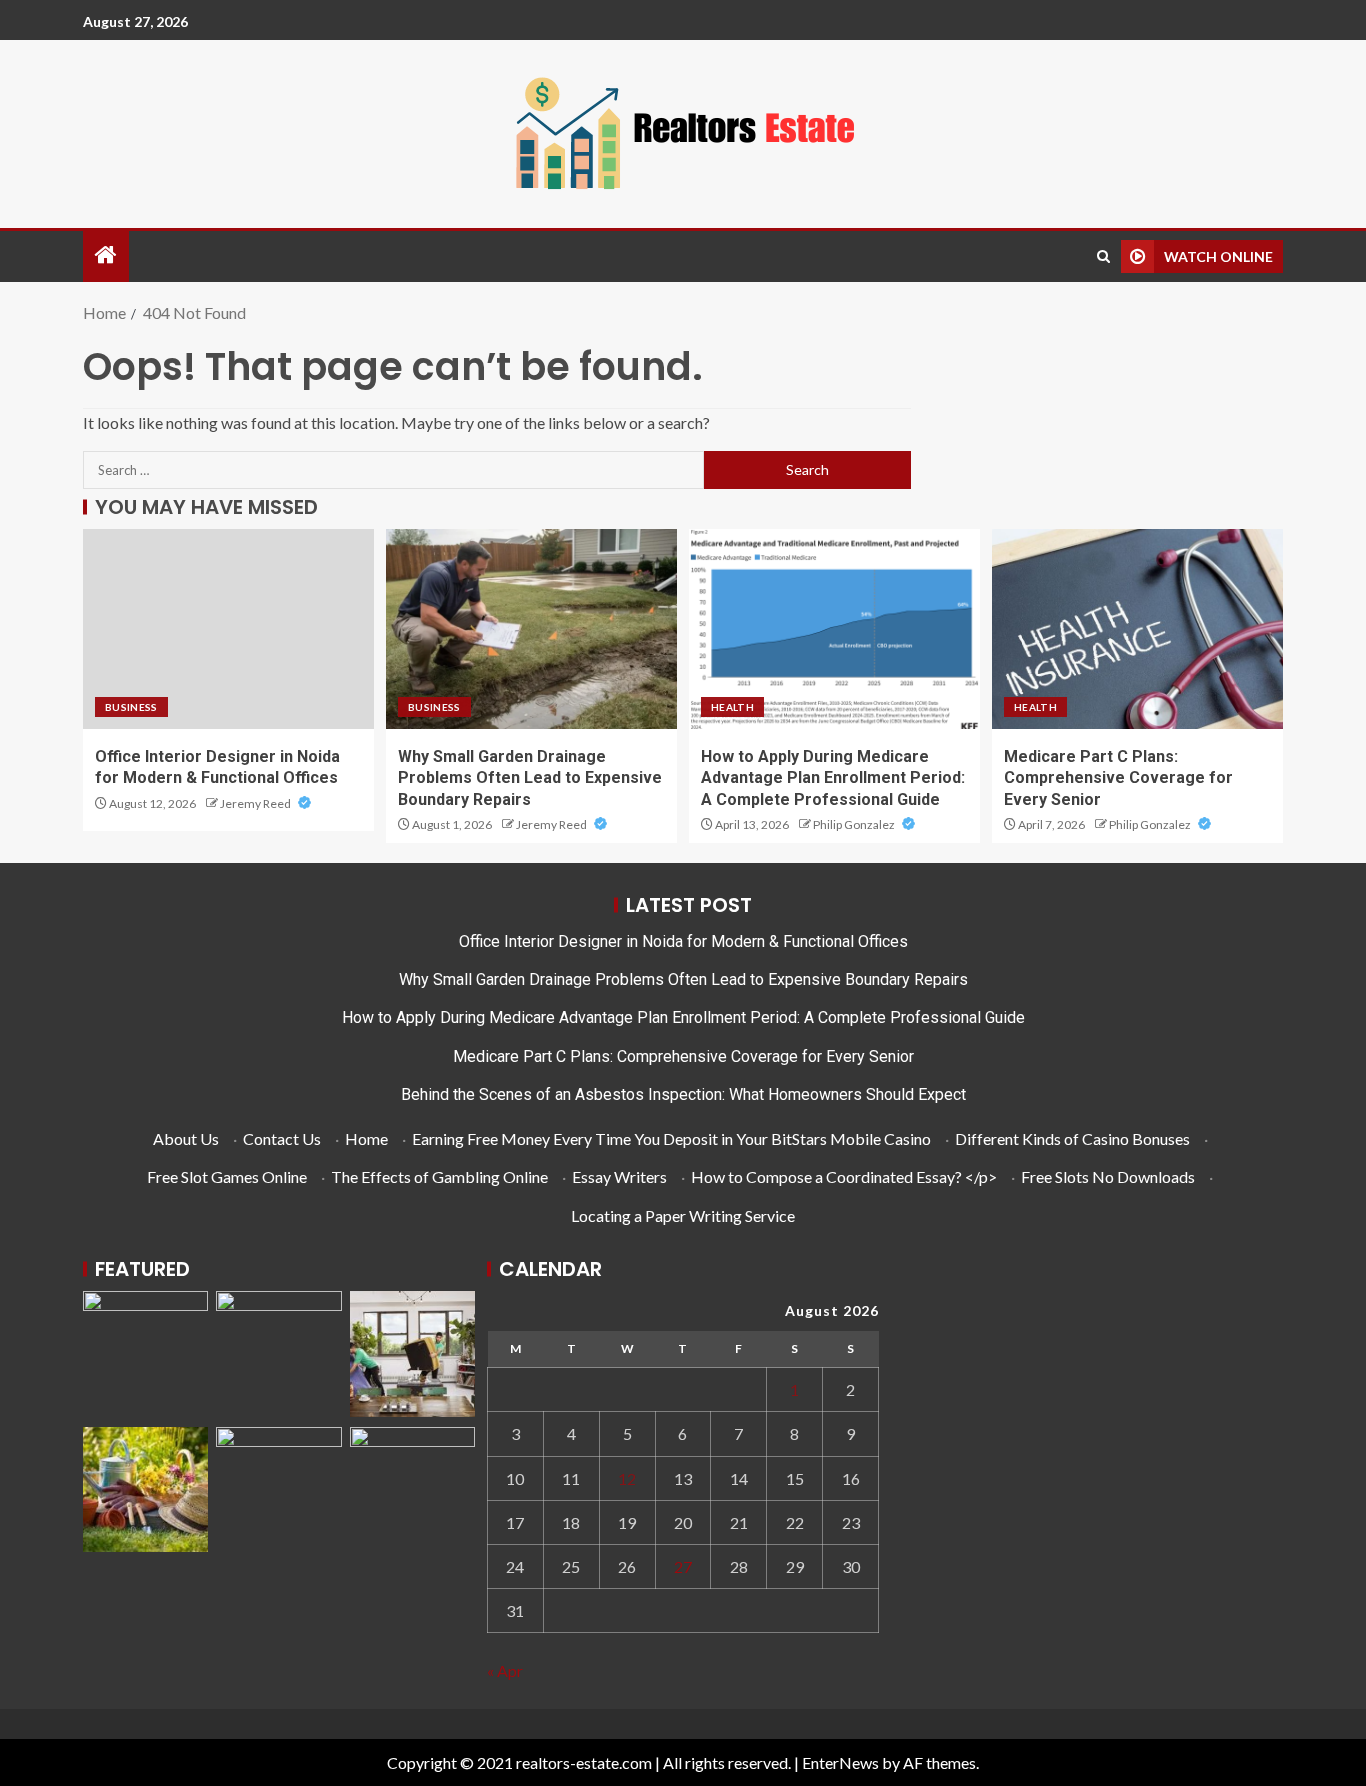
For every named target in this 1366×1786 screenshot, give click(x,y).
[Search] (1103, 256)
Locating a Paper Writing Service (683, 1215)
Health (732, 707)
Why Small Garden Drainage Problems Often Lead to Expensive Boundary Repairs (530, 778)
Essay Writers (619, 1176)
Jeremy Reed (256, 803)
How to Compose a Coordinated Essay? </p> (844, 1176)
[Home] (106, 255)
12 (627, 1478)
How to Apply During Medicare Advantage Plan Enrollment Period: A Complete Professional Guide (833, 778)
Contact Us (282, 1138)
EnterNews (840, 1762)
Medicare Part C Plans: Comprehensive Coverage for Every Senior (1118, 778)
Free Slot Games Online (227, 1176)
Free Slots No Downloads (1108, 1176)
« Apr (505, 1670)
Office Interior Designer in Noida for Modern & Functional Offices (683, 941)
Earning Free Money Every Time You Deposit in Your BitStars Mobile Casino (671, 1138)
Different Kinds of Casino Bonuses (1072, 1138)
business (131, 707)
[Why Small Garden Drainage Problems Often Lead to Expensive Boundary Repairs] (531, 629)
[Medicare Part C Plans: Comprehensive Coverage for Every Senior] (1137, 629)
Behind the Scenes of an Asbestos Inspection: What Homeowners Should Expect (683, 1094)
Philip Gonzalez (855, 824)
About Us (186, 1138)
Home (366, 1138)
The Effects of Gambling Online (439, 1176)
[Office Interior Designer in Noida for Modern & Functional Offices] (228, 629)
